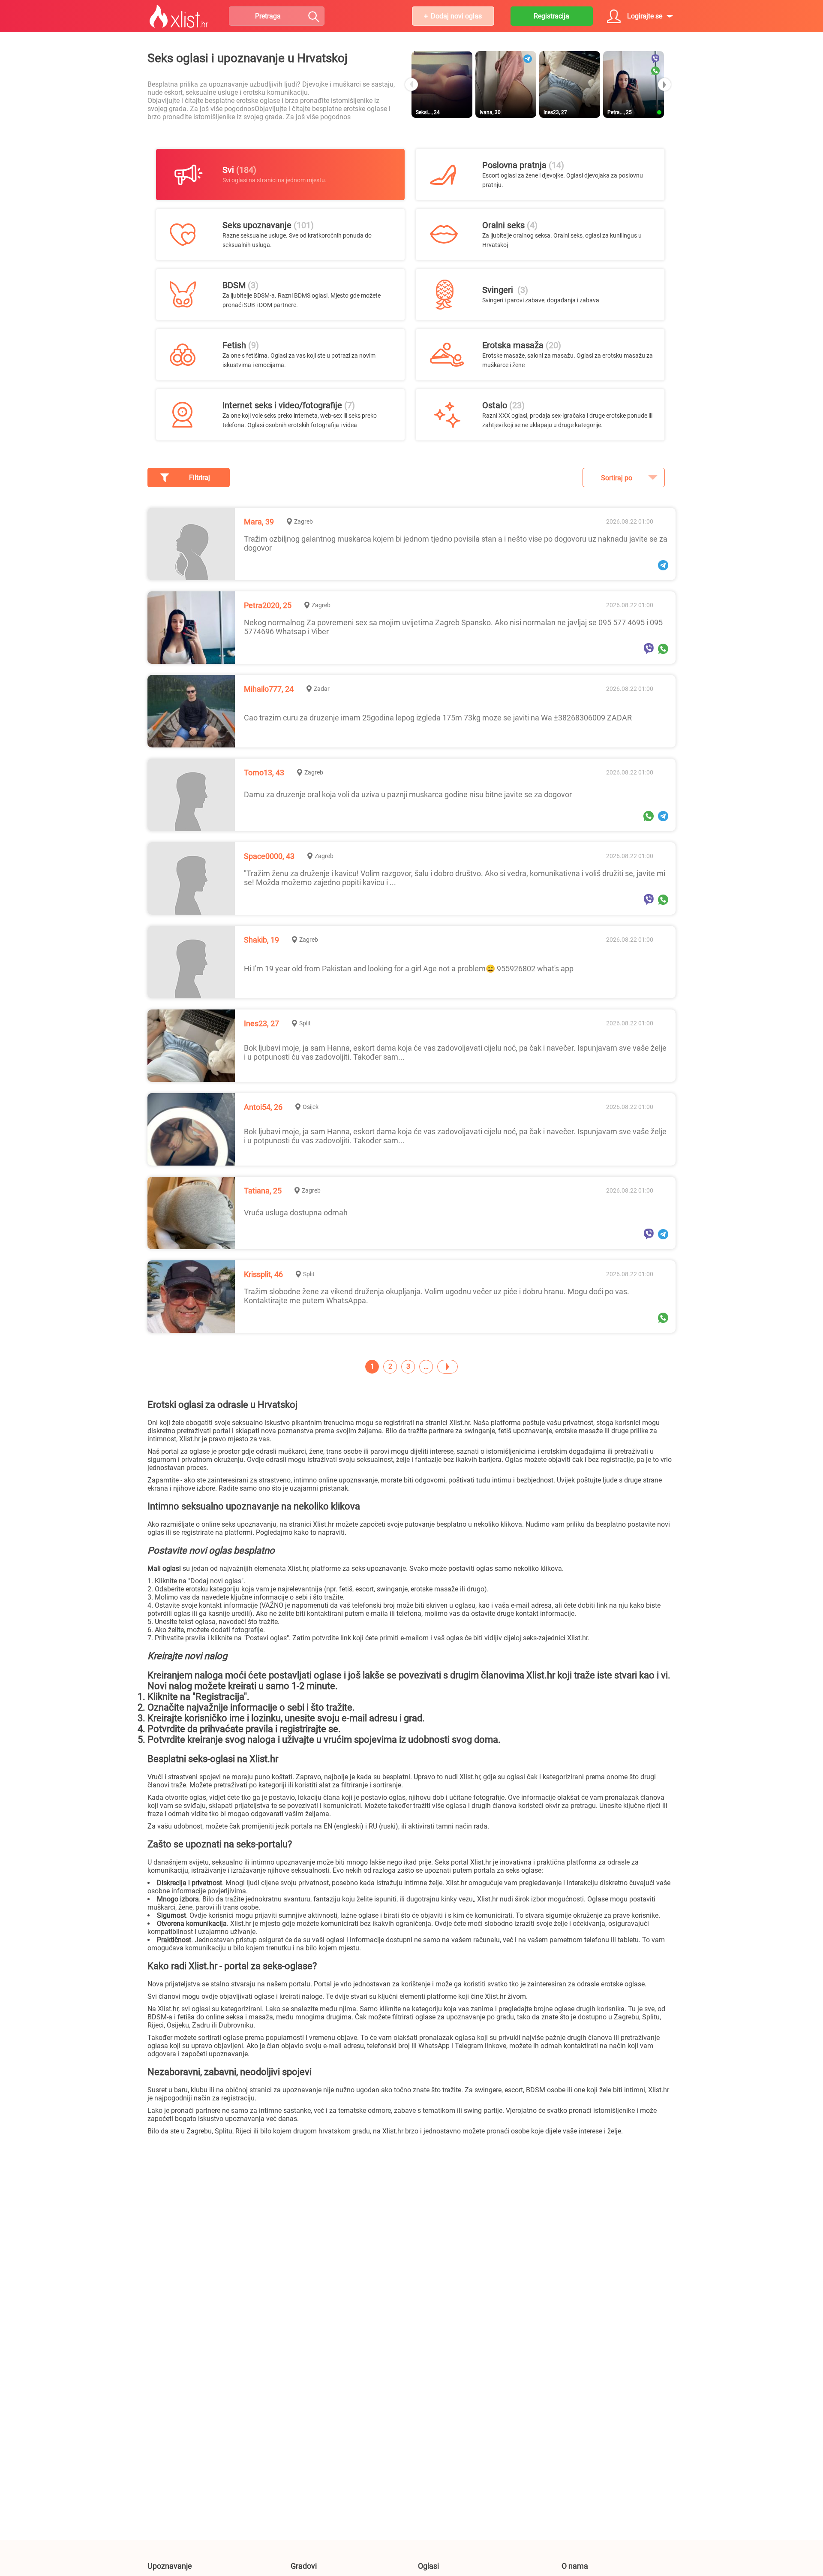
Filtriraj (200, 478)
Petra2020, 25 (268, 605)
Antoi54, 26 (263, 1107)
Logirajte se (645, 16)
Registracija (551, 16)
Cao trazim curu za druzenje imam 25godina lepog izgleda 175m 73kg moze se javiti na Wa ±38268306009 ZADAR (438, 718)
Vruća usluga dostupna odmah (296, 1213)
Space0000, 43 (269, 856)
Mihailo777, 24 (269, 689)
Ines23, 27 (261, 1023)
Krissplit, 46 (263, 1274)
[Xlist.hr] (179, 16)
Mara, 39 (259, 522)
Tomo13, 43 (264, 773)
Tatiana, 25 (263, 1191)
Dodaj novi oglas (456, 16)
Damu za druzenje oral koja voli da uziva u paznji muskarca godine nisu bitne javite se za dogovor (408, 794)
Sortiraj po (617, 478)
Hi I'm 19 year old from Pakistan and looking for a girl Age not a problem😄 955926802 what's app (409, 969)
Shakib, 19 (261, 940)
